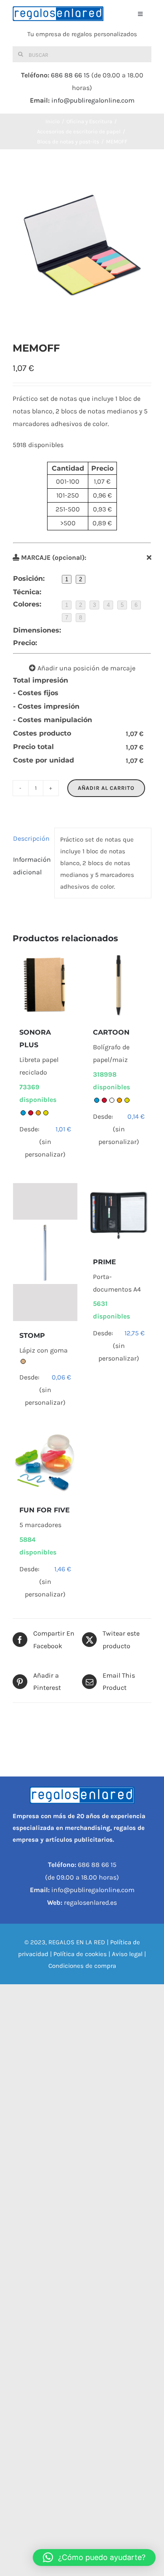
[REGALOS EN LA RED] (58, 14)
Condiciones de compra (82, 1966)
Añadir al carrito (106, 788)
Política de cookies (80, 1954)
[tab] (31, 839)
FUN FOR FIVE (45, 1510)
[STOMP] (45, 1252)
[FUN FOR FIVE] (45, 1463)
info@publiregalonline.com (93, 100)
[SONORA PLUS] (45, 986)
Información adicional (31, 866)
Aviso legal (127, 1954)
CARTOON (111, 1032)
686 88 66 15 (70, 75)
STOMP (32, 1336)
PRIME (104, 1262)
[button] (94, 2557)
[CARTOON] (119, 986)
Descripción (31, 838)
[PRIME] (119, 1215)
